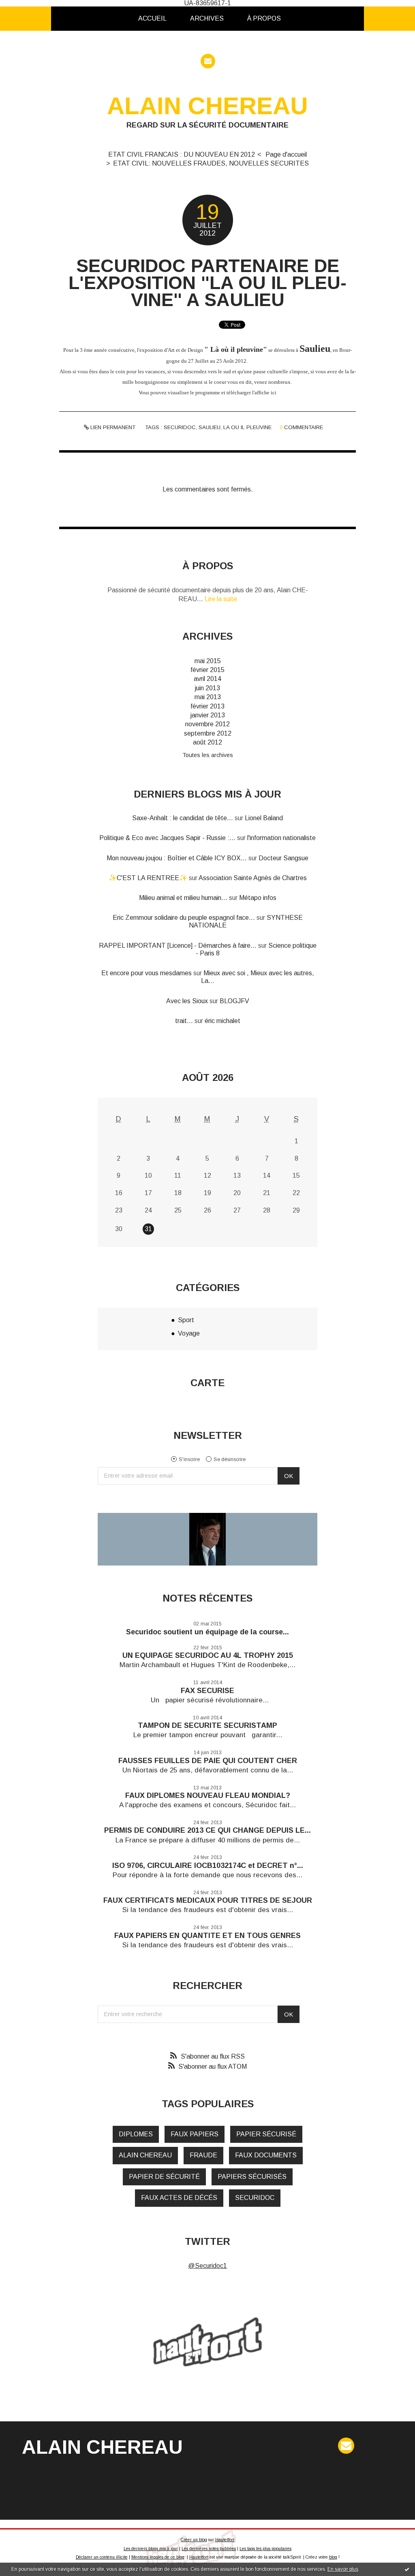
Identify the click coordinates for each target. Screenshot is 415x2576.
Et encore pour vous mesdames (147, 973)
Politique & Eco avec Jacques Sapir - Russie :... (167, 838)
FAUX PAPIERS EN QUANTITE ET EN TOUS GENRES (207, 1936)
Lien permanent (112, 427)
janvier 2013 (208, 715)
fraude (203, 2155)
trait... (184, 1021)
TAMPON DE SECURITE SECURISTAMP (207, 1725)
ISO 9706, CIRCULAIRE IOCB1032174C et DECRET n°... (208, 1866)
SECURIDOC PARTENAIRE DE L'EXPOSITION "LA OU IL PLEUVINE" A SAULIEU (207, 283)
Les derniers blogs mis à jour (151, 2549)
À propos (264, 18)
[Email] (208, 61)
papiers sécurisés (252, 2177)
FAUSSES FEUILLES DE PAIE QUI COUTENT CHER (208, 1761)
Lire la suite (221, 599)
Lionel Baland (264, 818)
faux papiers (195, 2134)
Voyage (189, 1333)
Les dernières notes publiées (209, 2549)
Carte (207, 1383)
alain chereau (145, 2155)
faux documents (266, 2155)
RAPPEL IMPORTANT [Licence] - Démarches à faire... (178, 946)
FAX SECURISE (207, 1691)
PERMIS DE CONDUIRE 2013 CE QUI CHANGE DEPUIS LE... (207, 1830)
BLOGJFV (234, 1001)
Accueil (152, 18)
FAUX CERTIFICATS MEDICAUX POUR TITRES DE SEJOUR (208, 1900)
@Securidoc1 (207, 2266)
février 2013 (207, 706)
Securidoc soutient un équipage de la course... (207, 1632)
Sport (186, 1320)
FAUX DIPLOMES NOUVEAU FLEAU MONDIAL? (208, 1795)
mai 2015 (208, 661)
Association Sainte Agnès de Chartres (253, 878)
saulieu (210, 427)
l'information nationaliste (281, 838)
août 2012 (207, 742)
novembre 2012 (207, 724)
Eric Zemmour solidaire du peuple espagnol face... (184, 918)
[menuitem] (152, 19)
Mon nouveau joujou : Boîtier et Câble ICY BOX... (177, 858)
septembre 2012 (208, 733)
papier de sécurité (164, 2177)
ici (274, 392)
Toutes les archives (208, 755)
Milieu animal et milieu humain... (183, 898)
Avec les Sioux (187, 1001)
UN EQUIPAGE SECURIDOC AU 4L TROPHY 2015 (208, 1655)
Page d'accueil (286, 154)
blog (333, 2557)
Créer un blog (194, 2540)
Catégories (306, 18)
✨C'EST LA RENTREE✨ (148, 878)
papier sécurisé (266, 2134)
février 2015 (207, 670)
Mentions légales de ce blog (158, 2557)
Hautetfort (225, 2540)
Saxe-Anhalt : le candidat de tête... (183, 818)
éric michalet (222, 1021)
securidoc (180, 427)
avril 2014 (207, 679)
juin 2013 (207, 688)
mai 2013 (208, 697)
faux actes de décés (179, 2198)
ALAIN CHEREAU (207, 106)
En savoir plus (343, 2569)
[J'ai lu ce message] (407, 2569)
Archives (207, 18)
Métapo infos (258, 898)
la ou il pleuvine (247, 427)
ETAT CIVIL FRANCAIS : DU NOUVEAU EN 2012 (182, 154)
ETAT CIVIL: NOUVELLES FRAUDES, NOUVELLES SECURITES (211, 163)
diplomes (136, 2134)
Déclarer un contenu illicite (102, 2557)
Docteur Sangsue (283, 858)
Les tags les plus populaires (265, 2549)
